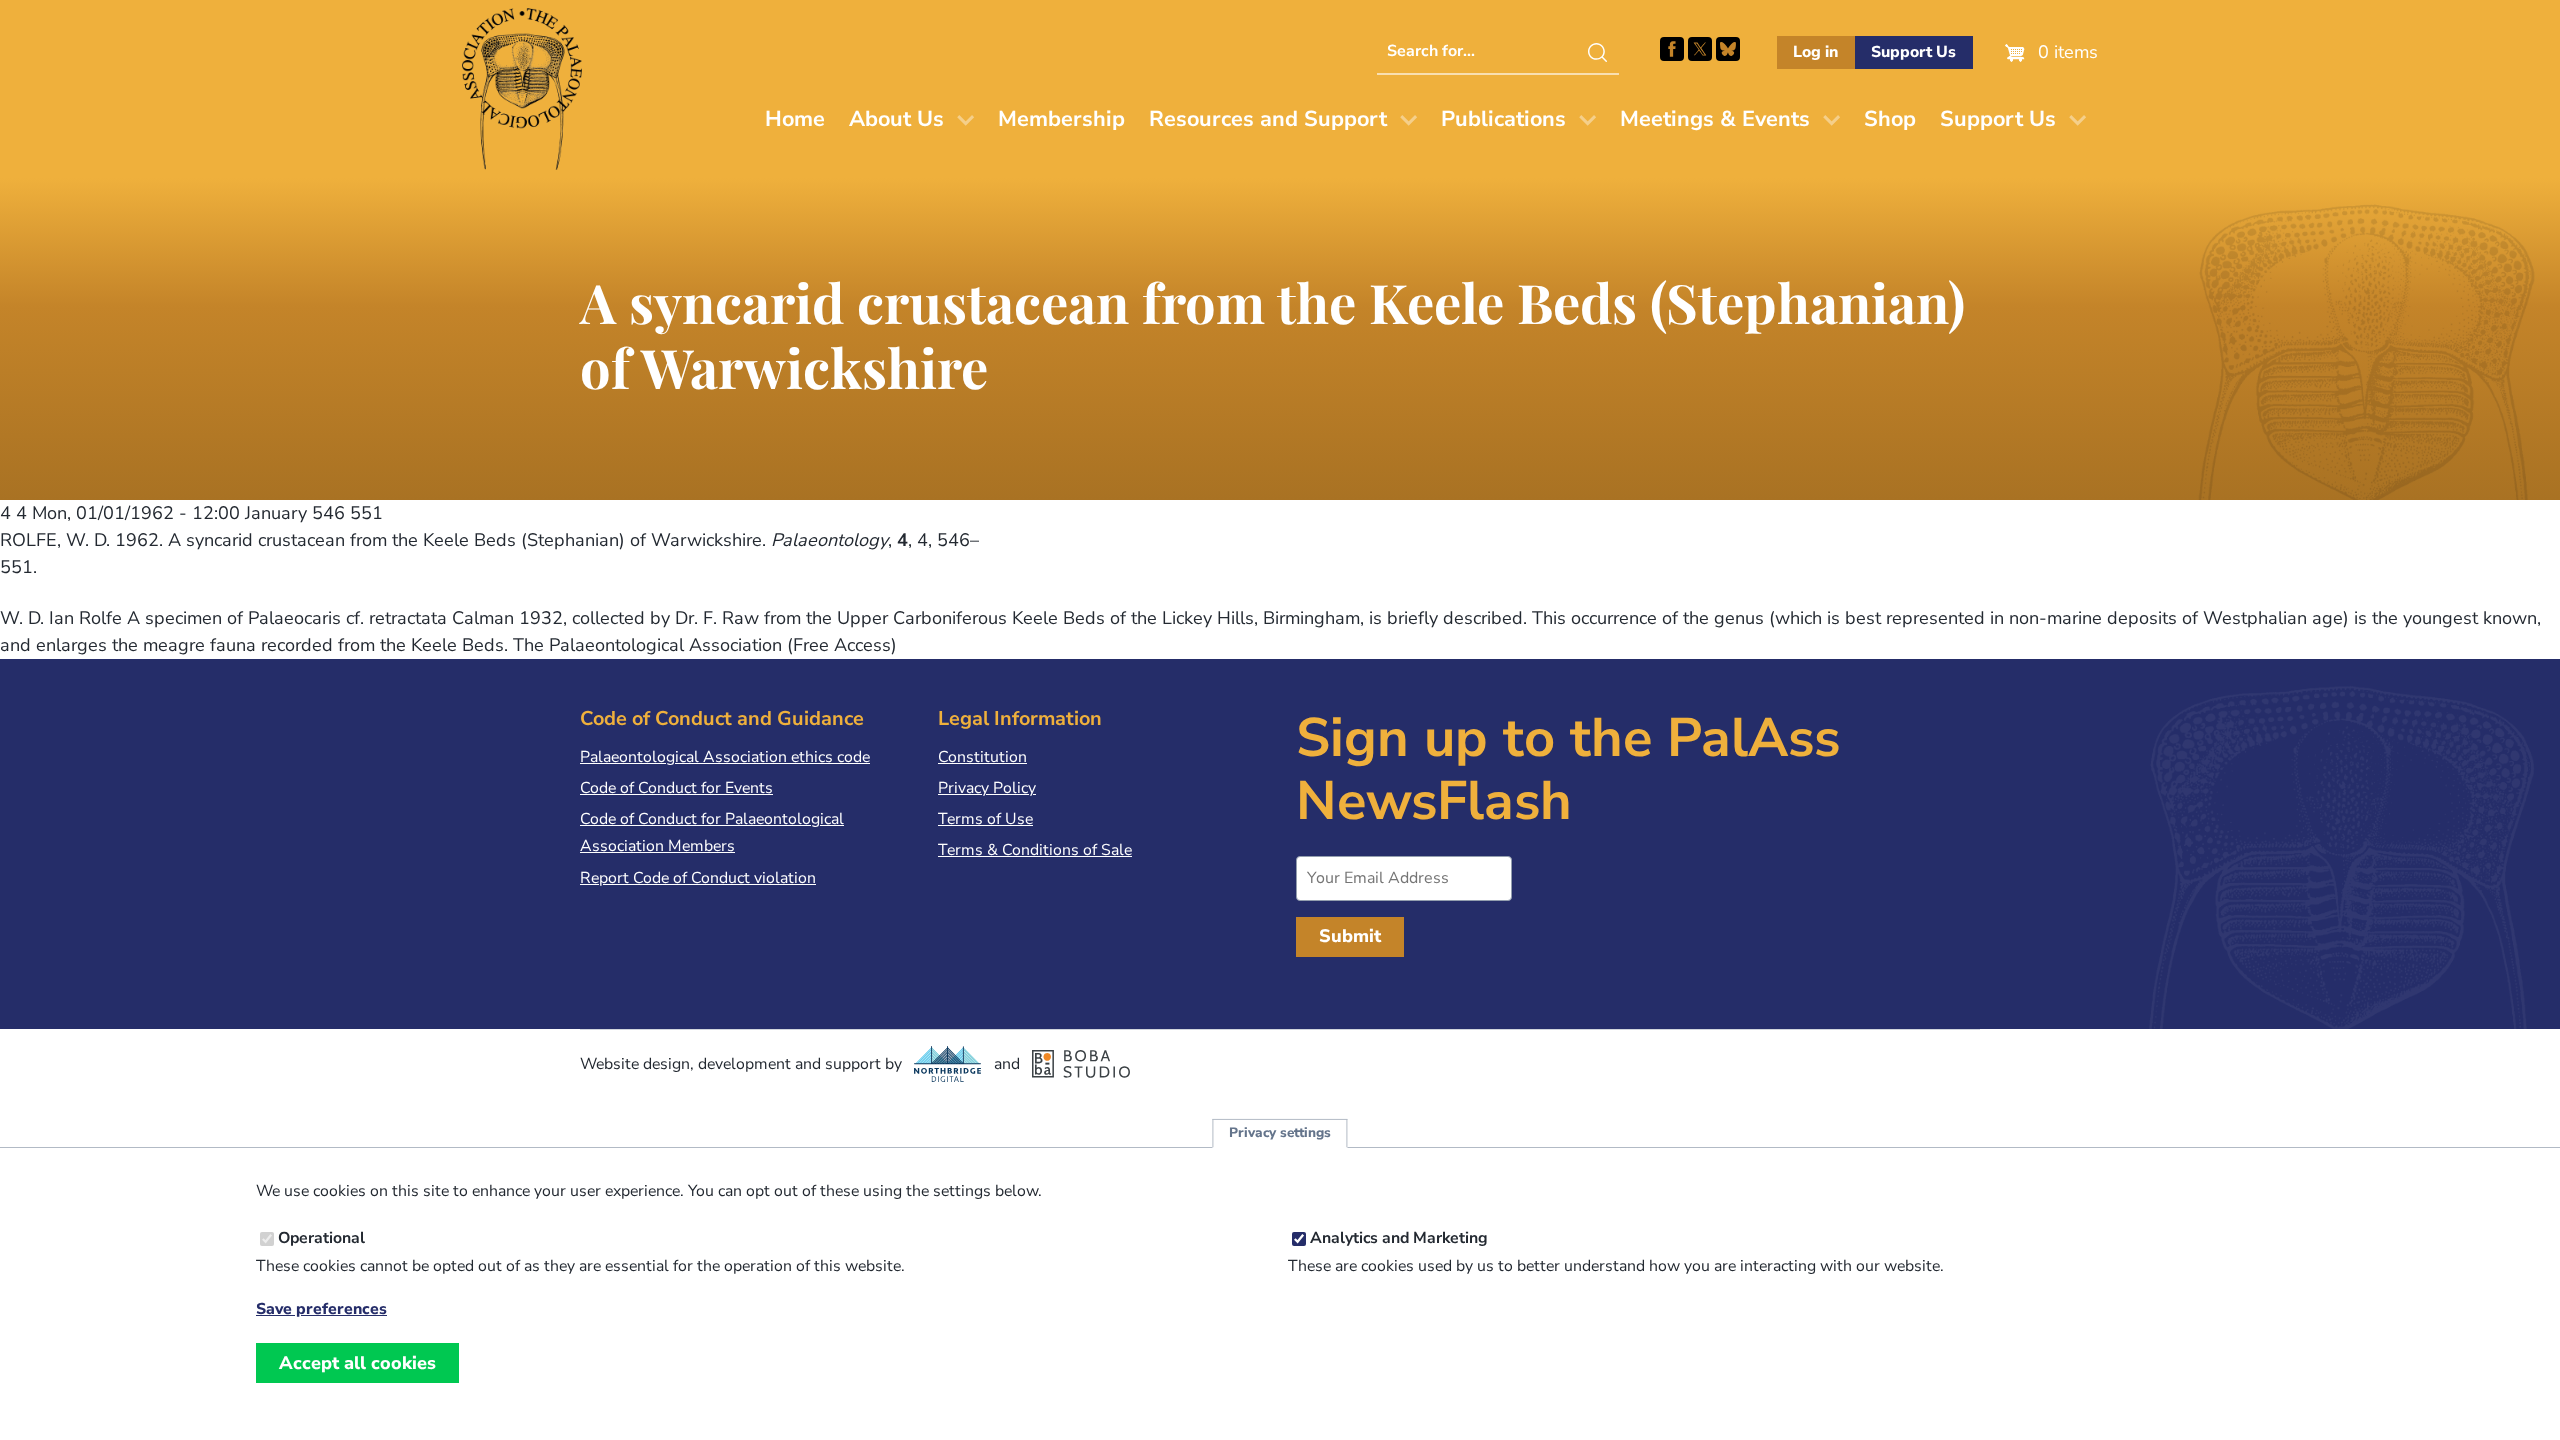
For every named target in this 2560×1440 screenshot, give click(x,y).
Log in (1815, 52)
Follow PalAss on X (1700, 49)
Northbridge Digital (948, 1064)
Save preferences (321, 1309)
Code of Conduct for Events (676, 788)
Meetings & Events (1715, 119)
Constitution (982, 757)
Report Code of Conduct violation (698, 878)
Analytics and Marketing (1399, 1239)
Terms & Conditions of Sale (1035, 850)
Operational (321, 1239)
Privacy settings (1280, 1133)
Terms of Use (985, 819)
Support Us (1913, 52)
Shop (1890, 119)
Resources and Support (1268, 119)
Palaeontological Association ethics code (725, 757)
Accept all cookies (357, 1363)
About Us (896, 119)
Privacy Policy (987, 788)
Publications (1503, 119)
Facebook (1672, 49)
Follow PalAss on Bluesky (1728, 49)
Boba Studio (1081, 1064)
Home (795, 119)
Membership (1061, 119)
